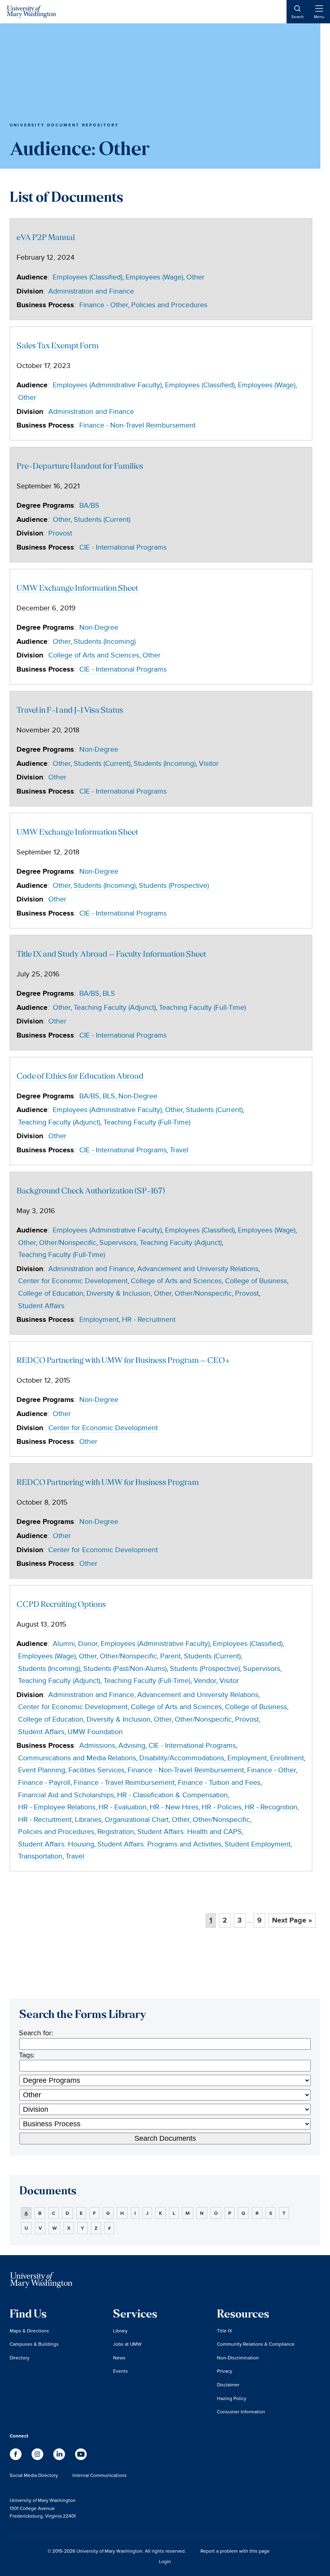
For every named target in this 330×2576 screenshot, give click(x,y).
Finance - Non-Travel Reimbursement (137, 425)
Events (121, 2371)
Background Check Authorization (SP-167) (91, 1192)
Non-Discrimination (238, 2358)
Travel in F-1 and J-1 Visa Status (70, 711)
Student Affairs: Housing (56, 1844)
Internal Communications (100, 2475)
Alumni (64, 1644)
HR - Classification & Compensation (172, 1795)
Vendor (205, 1681)
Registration (116, 1832)
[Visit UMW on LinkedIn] (60, 2458)
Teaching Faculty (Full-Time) (202, 1008)
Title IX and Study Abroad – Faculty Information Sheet (111, 955)
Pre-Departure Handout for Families (80, 467)
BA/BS (89, 505)
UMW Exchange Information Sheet (77, 589)
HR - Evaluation (123, 1807)
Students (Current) (102, 520)
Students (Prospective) (174, 886)
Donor (88, 1644)
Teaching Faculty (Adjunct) (115, 1008)
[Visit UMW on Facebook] (16, 2458)
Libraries (88, 1820)
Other (195, 277)
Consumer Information (241, 2412)
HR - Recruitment (149, 1320)
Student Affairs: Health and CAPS (190, 1832)
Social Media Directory (34, 2475)
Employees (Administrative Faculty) (107, 385)
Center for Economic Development (73, 1281)
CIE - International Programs (123, 547)
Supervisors (118, 1243)
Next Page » (292, 1921)
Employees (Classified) (88, 277)
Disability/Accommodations (182, 1758)
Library (120, 2331)
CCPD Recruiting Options (61, 1605)
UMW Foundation (95, 1732)
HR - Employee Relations (57, 1807)
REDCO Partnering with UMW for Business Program (108, 1483)
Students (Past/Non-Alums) (125, 1669)
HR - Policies (222, 1807)
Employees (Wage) (154, 277)
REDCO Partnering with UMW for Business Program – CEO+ (123, 1361)
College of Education (51, 1293)
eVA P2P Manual (46, 238)
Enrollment (287, 1758)
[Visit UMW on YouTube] (81, 2458)
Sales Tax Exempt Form (58, 346)
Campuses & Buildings (34, 2344)
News (119, 2358)
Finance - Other (104, 305)
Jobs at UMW (127, 2344)
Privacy (225, 2371)
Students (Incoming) (105, 642)
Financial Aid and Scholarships (66, 1795)
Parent (170, 1656)
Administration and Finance (91, 291)
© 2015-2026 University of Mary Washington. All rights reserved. (117, 2551)
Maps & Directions (29, 2331)
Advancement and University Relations (198, 1269)
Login (165, 2561)
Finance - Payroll (44, 1783)
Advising (132, 1746)
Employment (99, 1320)
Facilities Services (96, 1770)
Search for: (36, 2033)
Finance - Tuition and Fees (219, 1783)
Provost (60, 533)
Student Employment (258, 1844)
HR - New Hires (174, 1807)
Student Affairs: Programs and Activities (159, 1844)
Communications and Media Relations (77, 1758)
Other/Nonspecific (68, 1243)
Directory (20, 2358)
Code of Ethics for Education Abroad (80, 1077)
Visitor (209, 764)
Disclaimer (228, 2385)
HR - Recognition (271, 1807)
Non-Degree (99, 627)
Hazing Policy (232, 2398)
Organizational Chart (137, 1820)
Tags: (27, 2055)
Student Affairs (41, 1306)
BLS (109, 993)
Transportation (40, 1856)
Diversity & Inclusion (119, 1293)
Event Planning (42, 1770)
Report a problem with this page (235, 2551)
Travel (179, 1150)
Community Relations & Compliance (256, 2344)
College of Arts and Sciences (94, 655)
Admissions (97, 1746)
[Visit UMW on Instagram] (38, 2458)
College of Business (256, 1281)
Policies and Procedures (169, 305)
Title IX (225, 2331)
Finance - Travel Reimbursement (124, 1783)
